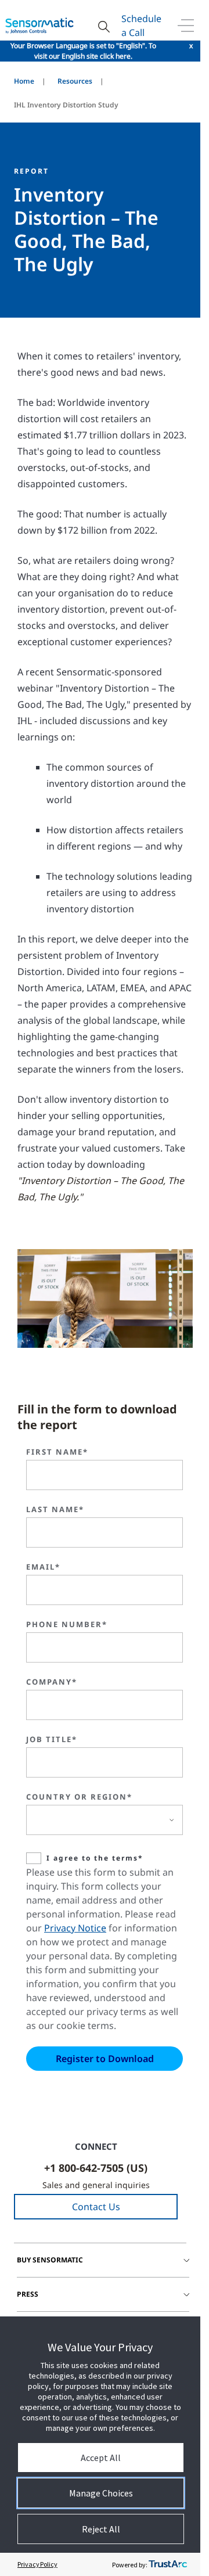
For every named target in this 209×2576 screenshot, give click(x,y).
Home (24, 81)
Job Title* (52, 1739)
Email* (43, 1567)
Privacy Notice (75, 1928)
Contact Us (96, 2207)
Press (28, 2294)
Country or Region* (79, 1797)
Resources (75, 81)
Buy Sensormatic (50, 2260)
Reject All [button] (101, 2529)
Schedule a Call (141, 26)
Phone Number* (67, 1624)
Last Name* (55, 1509)
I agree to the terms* (95, 1858)
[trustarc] (168, 2564)
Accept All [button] (101, 2458)
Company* (52, 1682)
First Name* (57, 1452)
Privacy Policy (37, 2564)
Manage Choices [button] (101, 2493)
